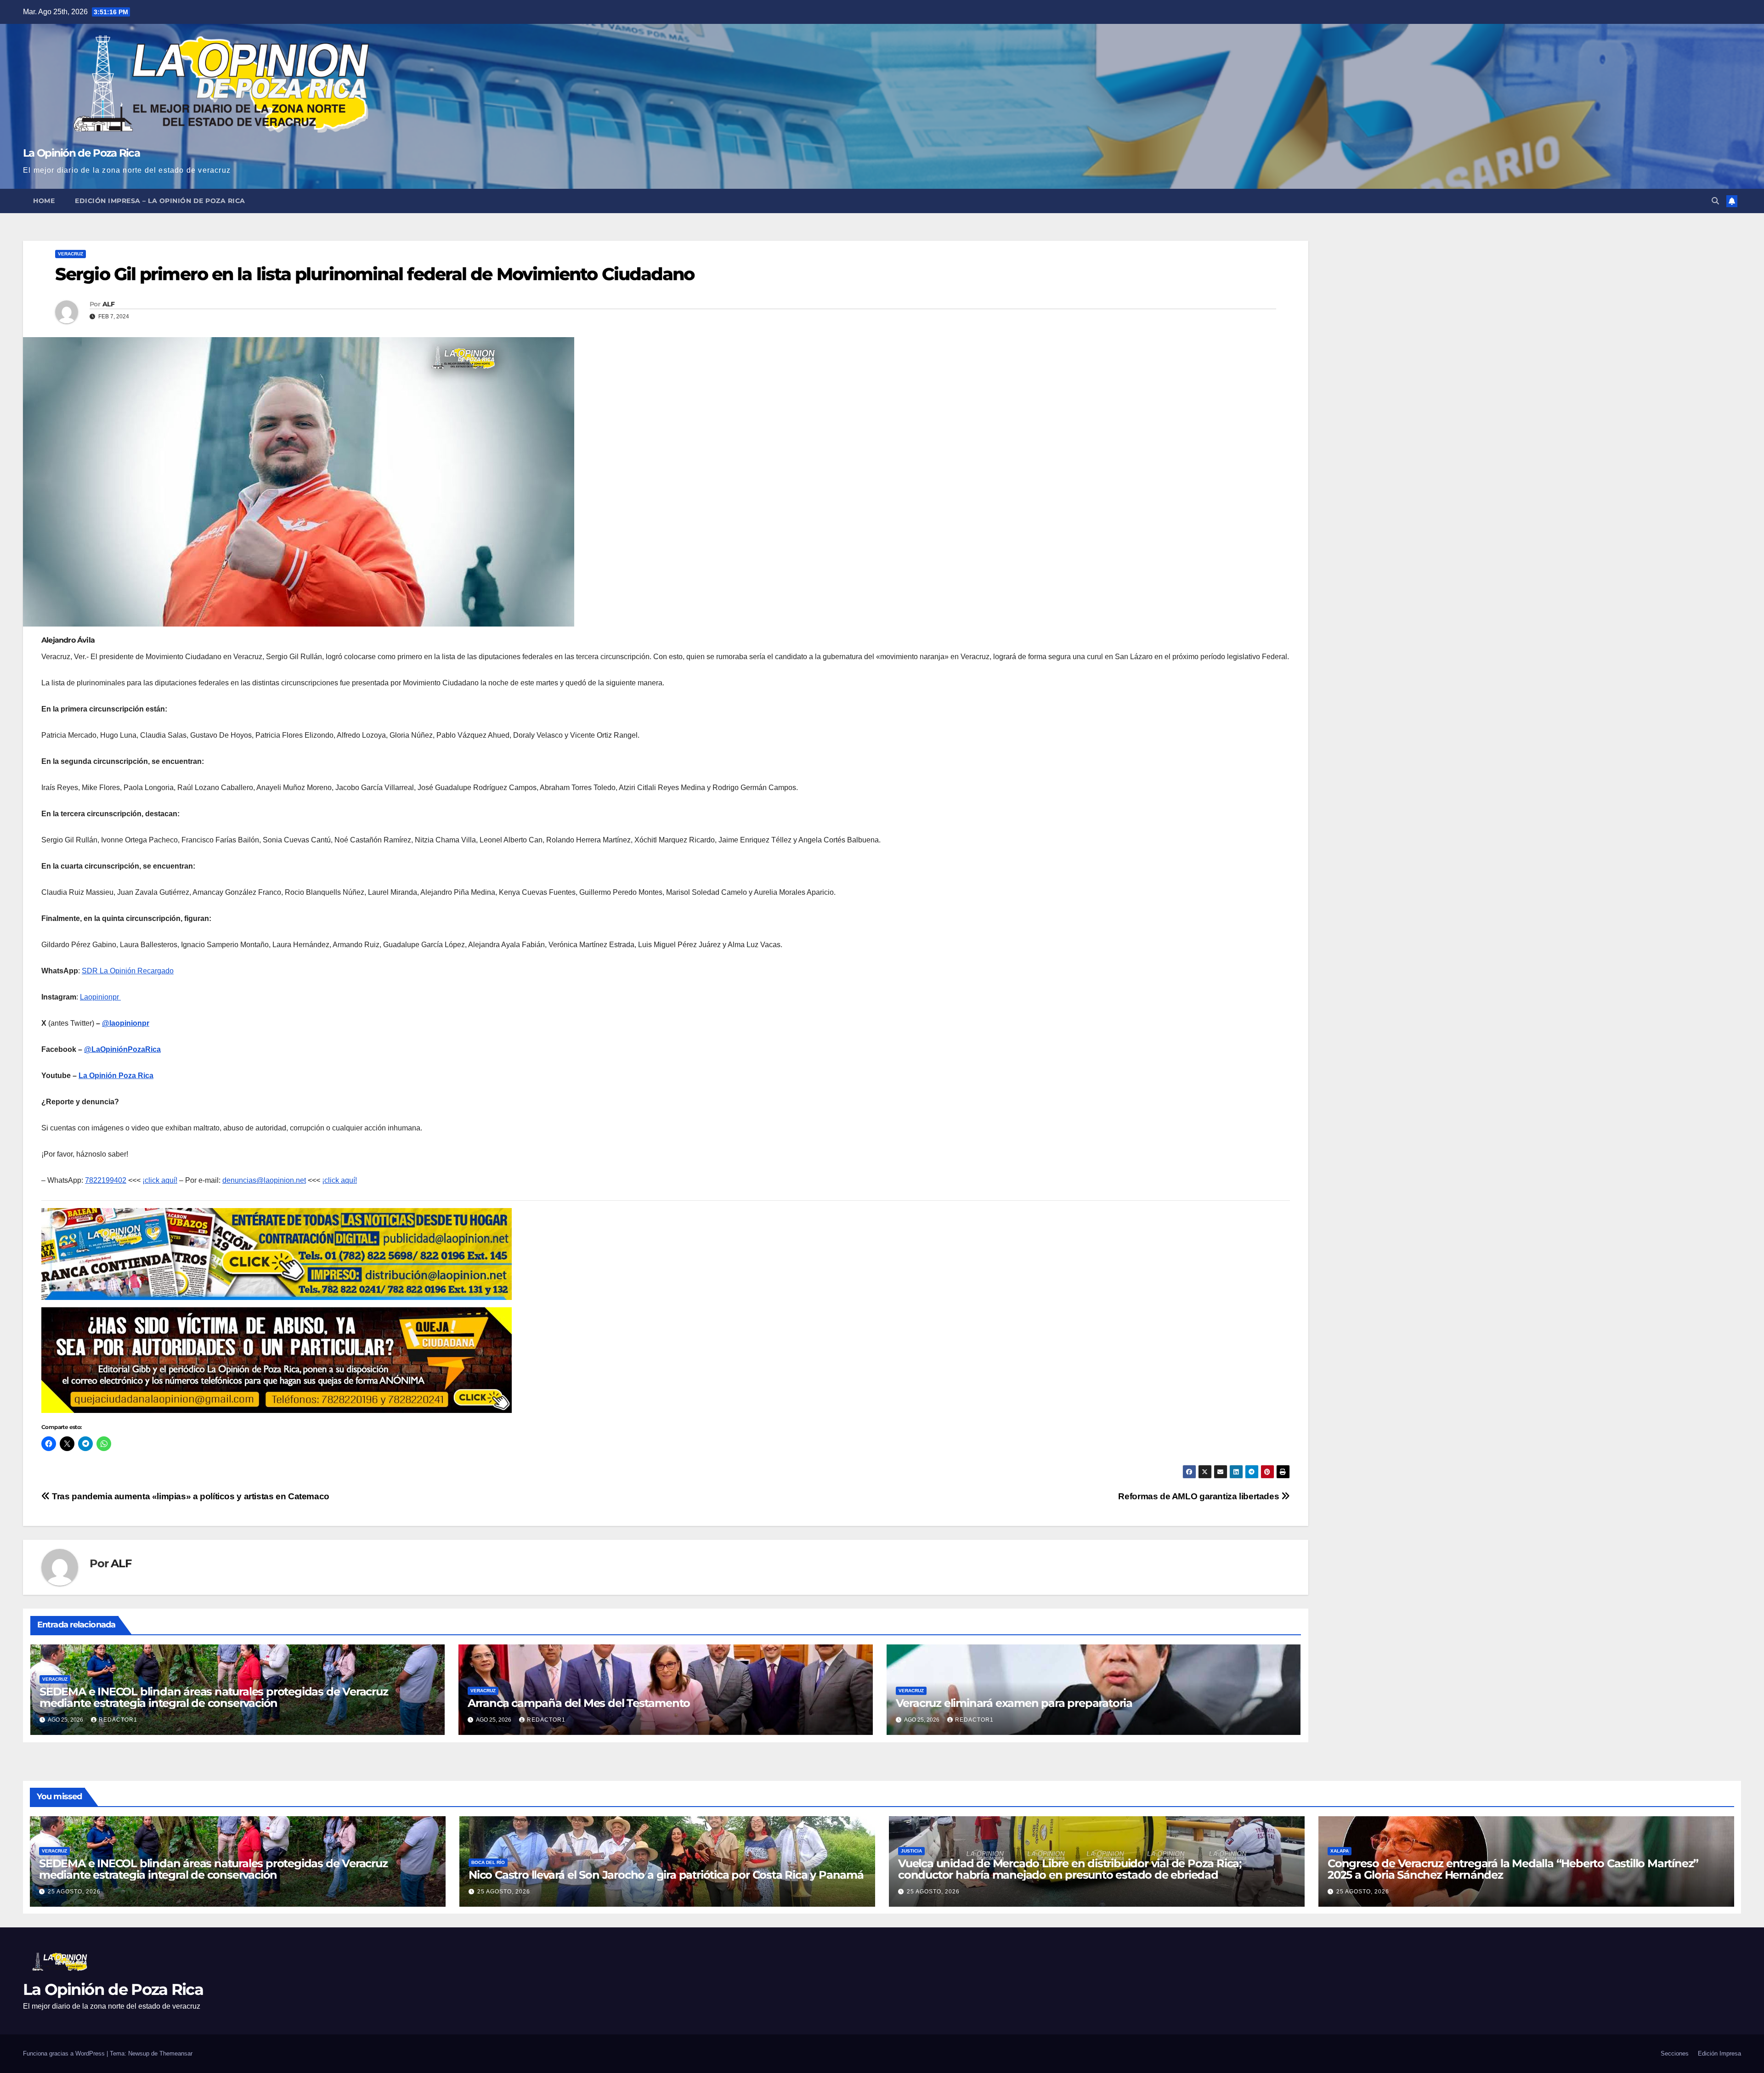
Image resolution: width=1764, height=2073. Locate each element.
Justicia (911, 1851)
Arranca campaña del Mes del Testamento (579, 1703)
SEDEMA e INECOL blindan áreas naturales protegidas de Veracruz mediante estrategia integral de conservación (214, 1697)
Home (44, 201)
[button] (1715, 201)
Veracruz (71, 254)
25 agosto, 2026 (74, 1892)
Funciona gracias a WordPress (65, 2053)
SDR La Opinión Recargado (128, 971)
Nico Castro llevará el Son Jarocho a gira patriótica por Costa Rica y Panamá (666, 1875)
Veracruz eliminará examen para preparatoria (1014, 1703)
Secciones (1675, 2053)
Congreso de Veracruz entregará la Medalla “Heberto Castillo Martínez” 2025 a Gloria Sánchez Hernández (1513, 1869)
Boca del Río (488, 1862)
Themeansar (176, 2053)
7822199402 (106, 1180)
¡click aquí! (160, 1180)
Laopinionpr (100, 997)
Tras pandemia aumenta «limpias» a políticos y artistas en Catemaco (190, 1496)
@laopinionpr (126, 1023)
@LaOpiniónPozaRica (122, 1049)
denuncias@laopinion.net (264, 1180)
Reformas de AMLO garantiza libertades (1199, 1496)
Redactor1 (118, 1720)
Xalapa (1340, 1851)
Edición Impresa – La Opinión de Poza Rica (160, 201)
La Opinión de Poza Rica (81, 153)
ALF (108, 304)
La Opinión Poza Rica (116, 1076)
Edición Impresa (1719, 2053)
